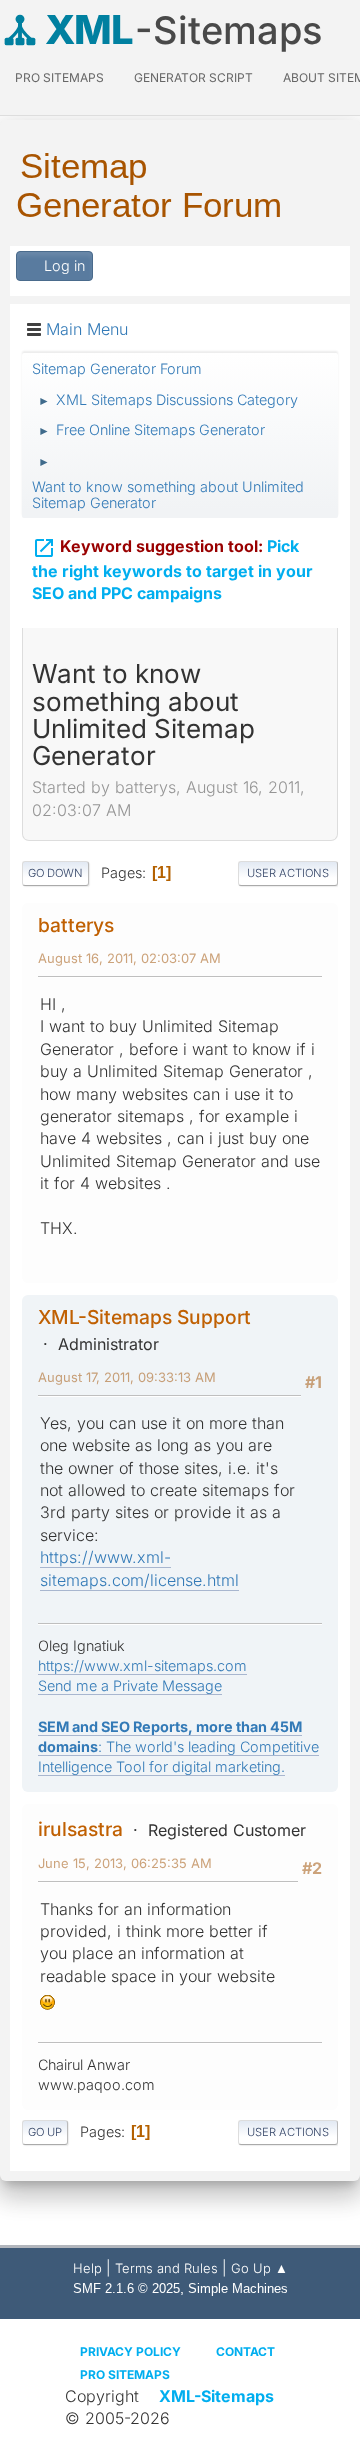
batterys (76, 925)
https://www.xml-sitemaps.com (142, 1665)
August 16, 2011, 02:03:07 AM (129, 958)
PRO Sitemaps (59, 77)
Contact (245, 2351)
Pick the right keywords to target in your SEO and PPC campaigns (172, 570)
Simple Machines (238, 2288)
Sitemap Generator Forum (149, 185)
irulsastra (80, 1829)
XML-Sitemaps (216, 2396)
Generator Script (193, 77)
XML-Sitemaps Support (144, 1317)
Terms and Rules (166, 2268)
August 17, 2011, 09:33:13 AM (127, 1377)
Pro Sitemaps (125, 2374)
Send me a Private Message (130, 1685)
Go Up (45, 2132)
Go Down (55, 873)
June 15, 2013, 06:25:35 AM (125, 1863)
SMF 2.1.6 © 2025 (126, 2288)
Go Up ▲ (259, 2268)
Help (87, 2268)
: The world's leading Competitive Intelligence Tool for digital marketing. (178, 1746)
